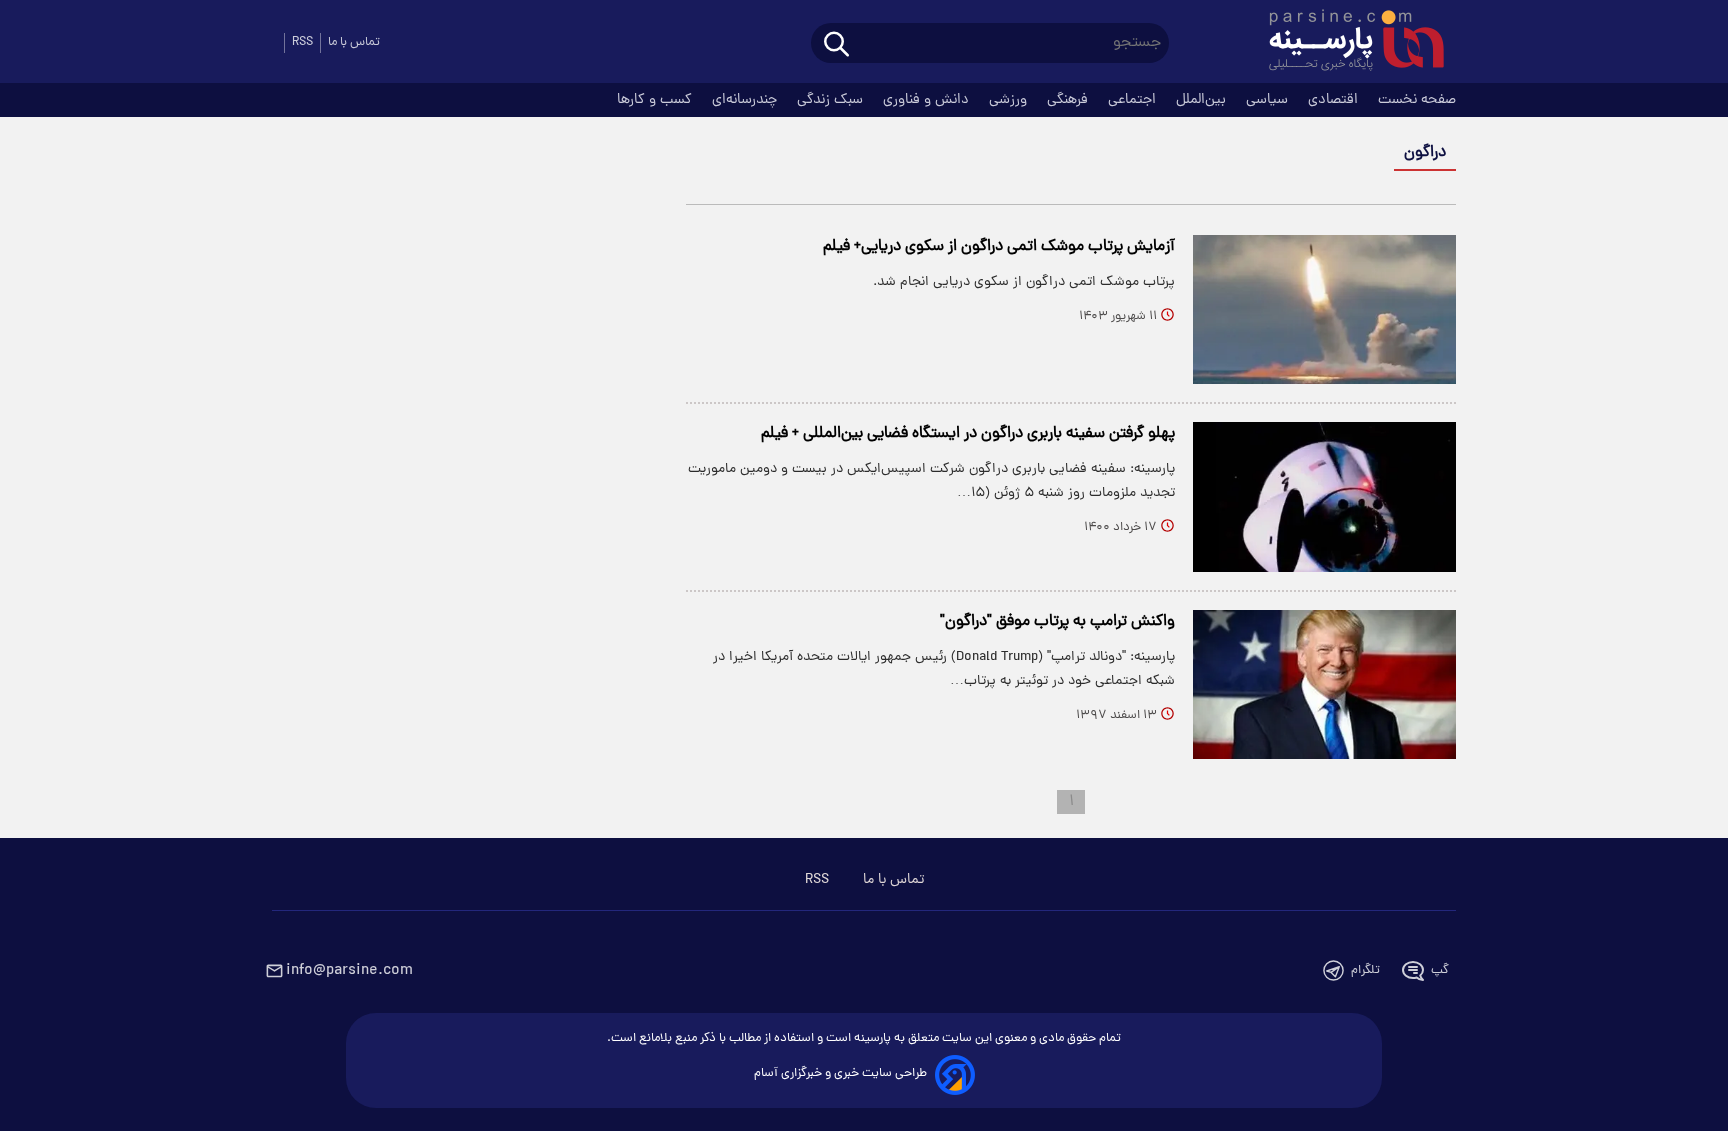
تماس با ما (354, 42)
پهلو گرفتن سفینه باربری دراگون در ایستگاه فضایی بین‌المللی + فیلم (968, 434)
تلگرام (1365, 970)
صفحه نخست (1417, 100)
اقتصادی (1335, 100)
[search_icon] (836, 45)
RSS (302, 42)
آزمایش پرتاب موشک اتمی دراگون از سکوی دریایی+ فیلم (999, 247)
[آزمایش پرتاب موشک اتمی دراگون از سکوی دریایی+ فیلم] (1324, 309)
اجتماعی (1134, 100)
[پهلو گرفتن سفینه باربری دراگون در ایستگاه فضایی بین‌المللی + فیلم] (1324, 496)
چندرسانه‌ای (746, 100)
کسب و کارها (656, 100)
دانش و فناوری (928, 100)
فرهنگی (1069, 100)
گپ (1440, 970)
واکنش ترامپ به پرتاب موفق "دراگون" (1057, 622)
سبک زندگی (832, 100)
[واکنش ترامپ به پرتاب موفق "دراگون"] (1324, 684)
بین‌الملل (1203, 100)
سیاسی (1269, 100)
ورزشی (1010, 100)
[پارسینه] (1346, 43)
